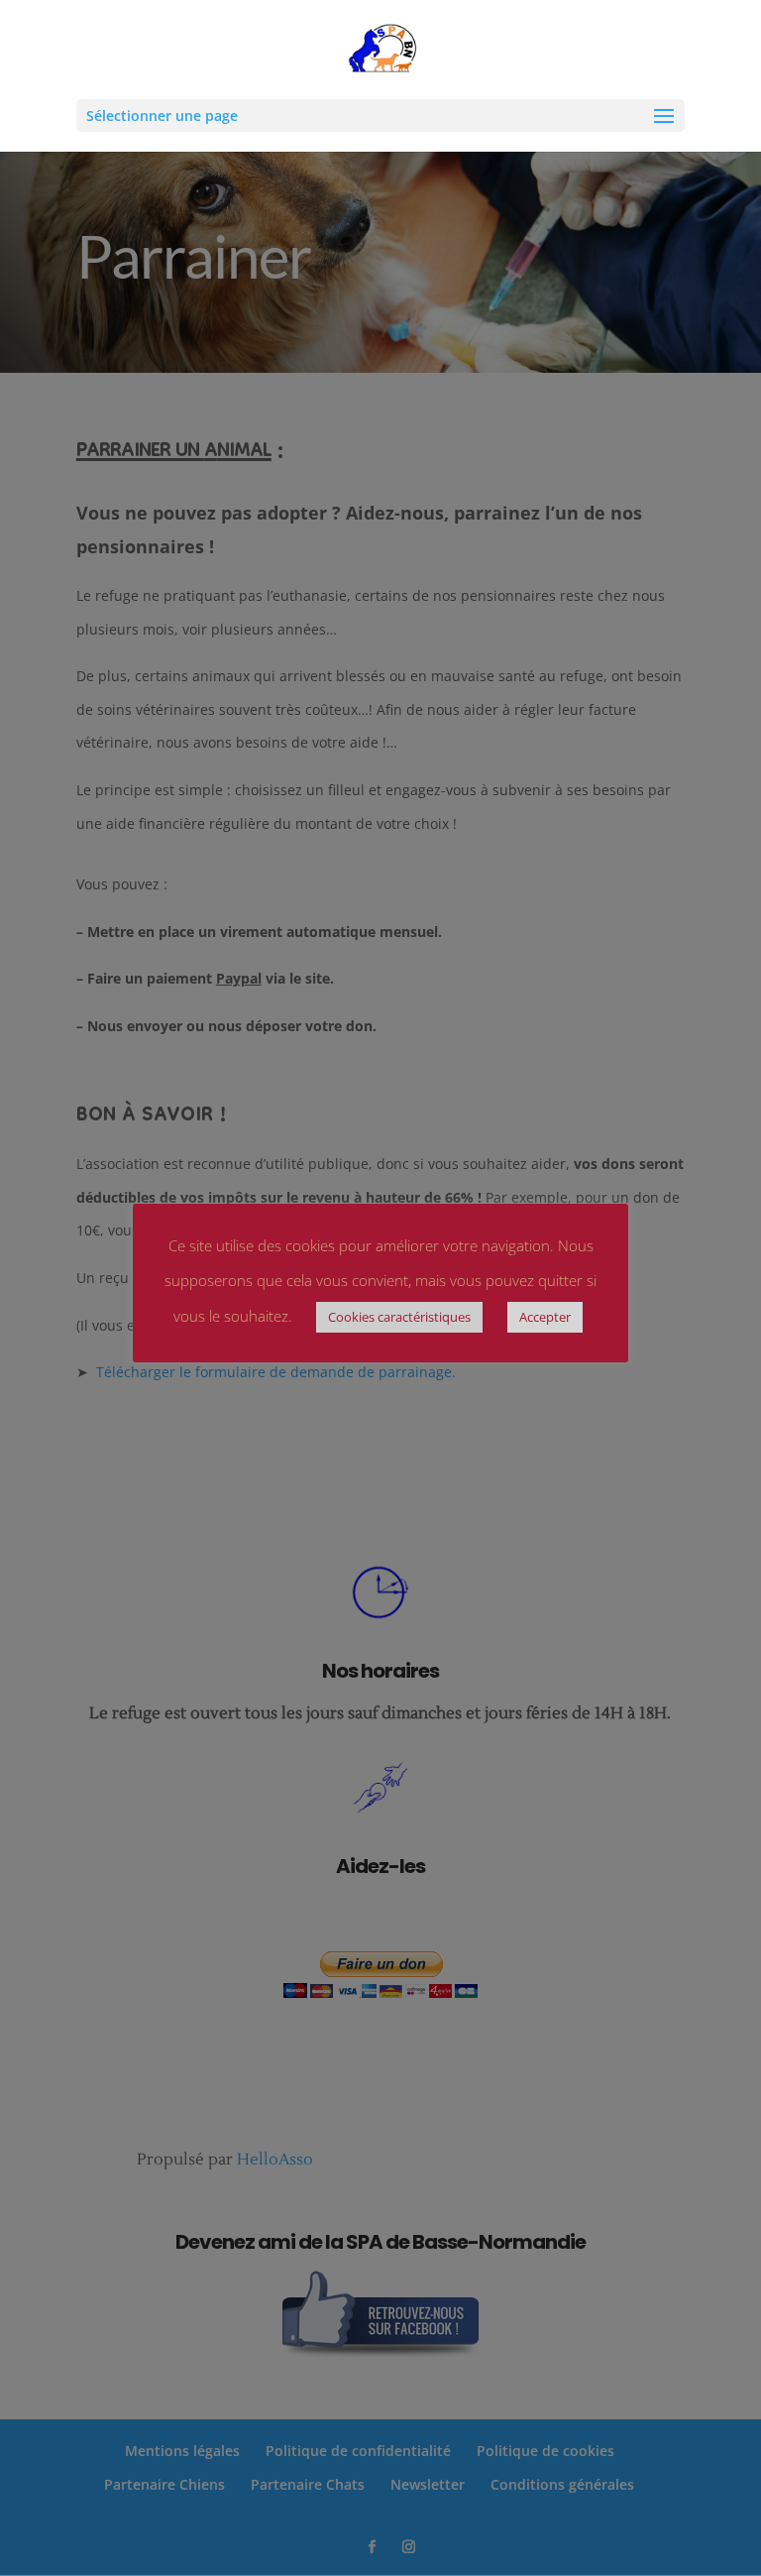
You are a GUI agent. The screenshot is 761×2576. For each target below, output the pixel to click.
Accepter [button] (545, 1317)
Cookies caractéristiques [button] (399, 1317)
